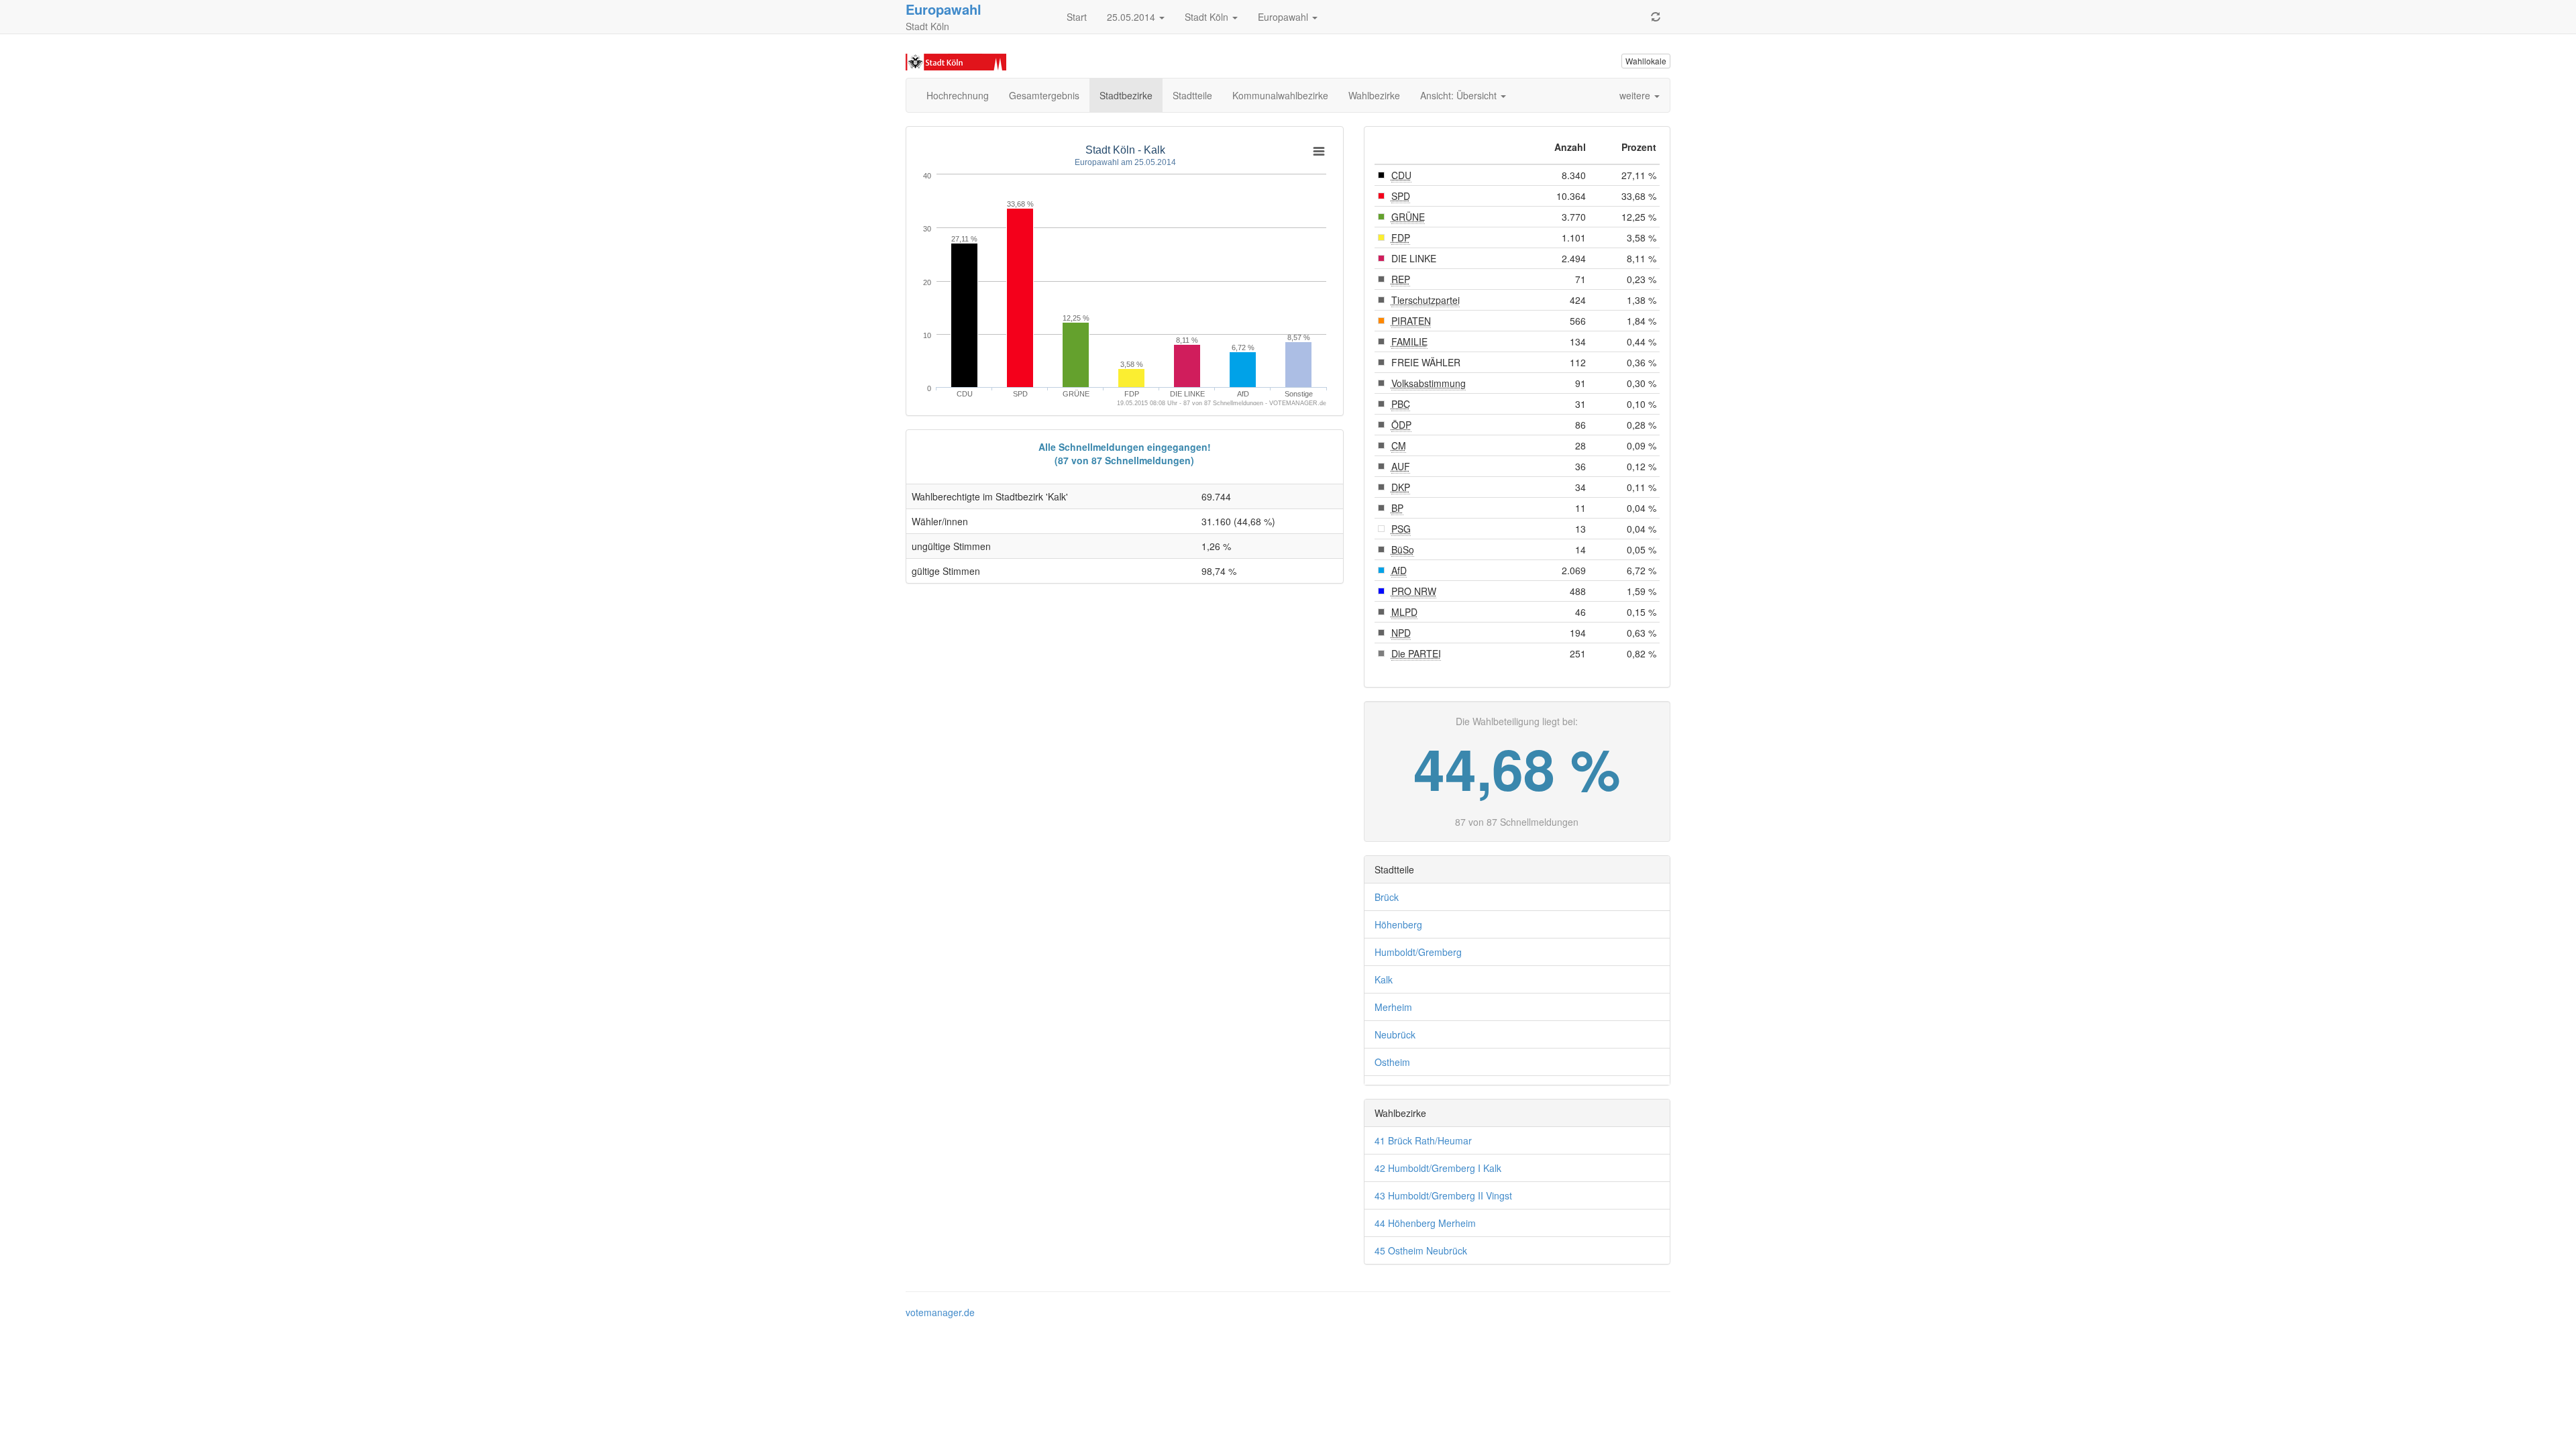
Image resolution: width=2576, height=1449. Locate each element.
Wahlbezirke (1374, 95)
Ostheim (1392, 1062)
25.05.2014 (1132, 17)
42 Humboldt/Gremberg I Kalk (1438, 1168)
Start (1077, 17)
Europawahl (1284, 17)
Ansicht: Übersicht (1460, 95)
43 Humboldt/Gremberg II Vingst (1443, 1195)
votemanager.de (940, 1312)
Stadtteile (1192, 95)
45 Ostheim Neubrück (1421, 1250)
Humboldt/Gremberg (1418, 952)
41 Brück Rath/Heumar (1423, 1140)
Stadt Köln (1208, 17)
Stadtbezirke (1126, 95)
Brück (1387, 897)
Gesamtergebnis (1044, 95)
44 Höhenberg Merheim (1425, 1223)
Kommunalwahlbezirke (1280, 95)
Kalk (1384, 979)
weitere (1636, 95)
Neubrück (1395, 1034)
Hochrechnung (958, 95)
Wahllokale (1646, 61)
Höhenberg (1398, 924)
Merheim (1393, 1007)
